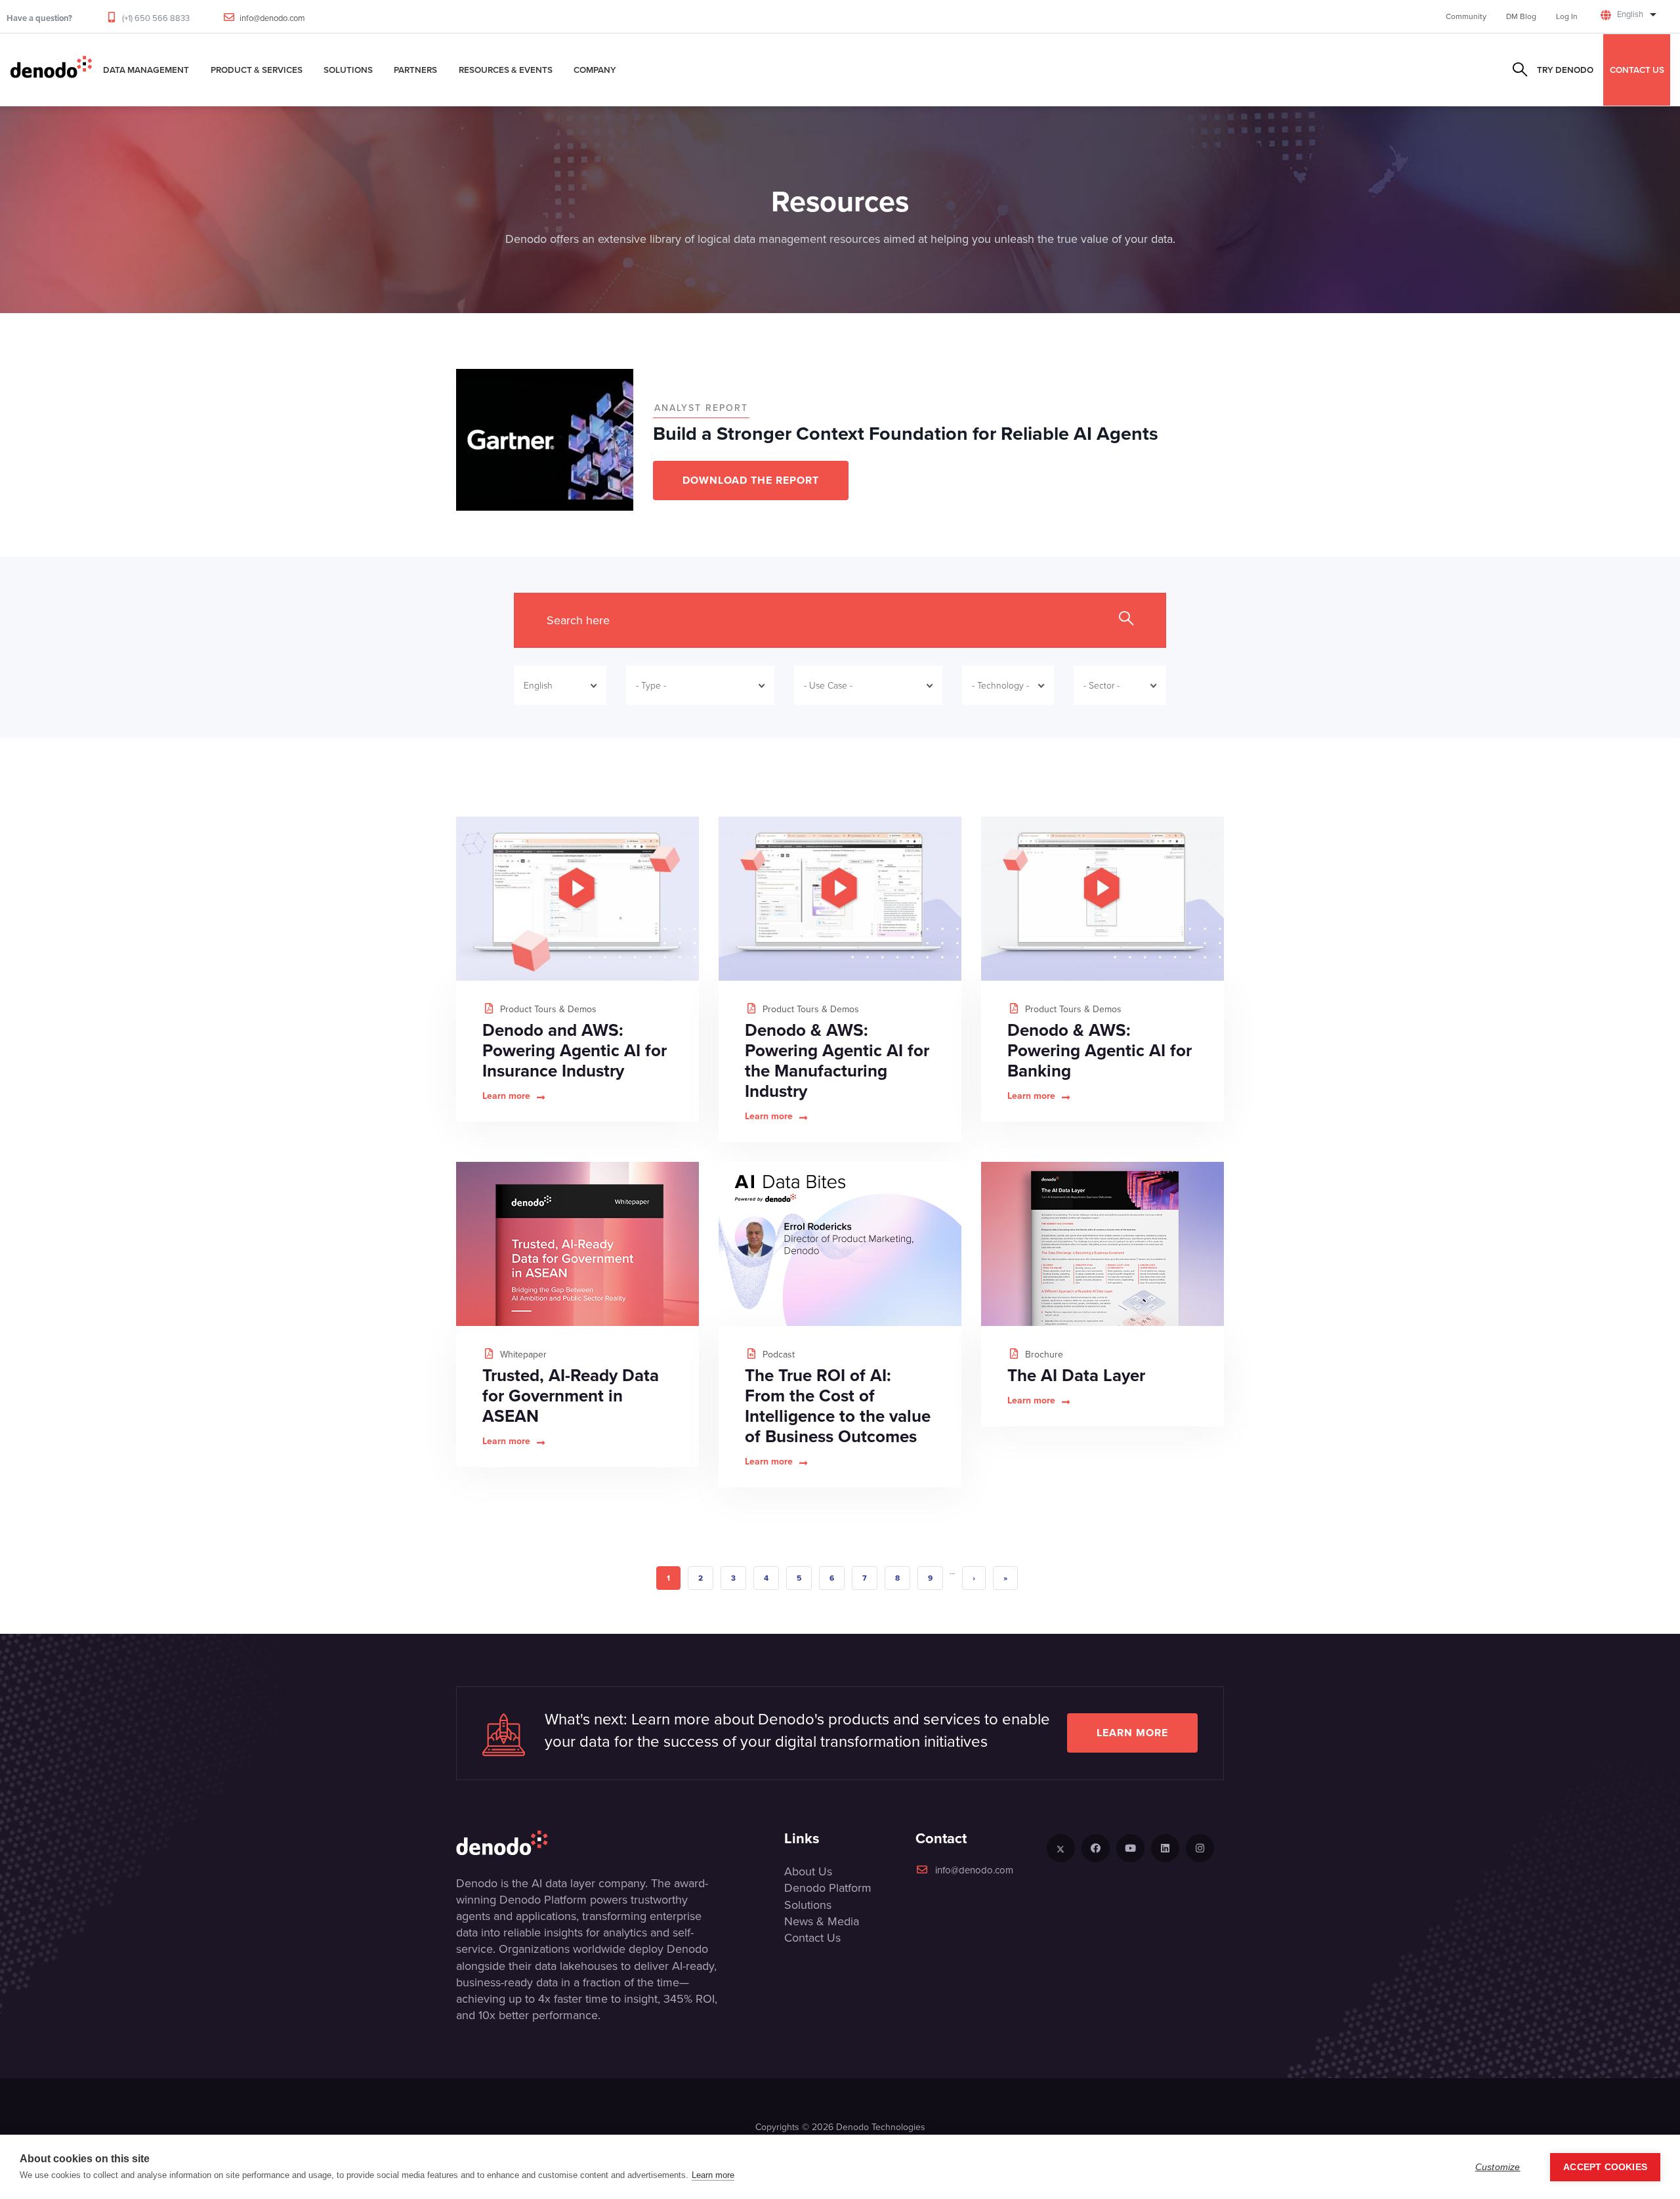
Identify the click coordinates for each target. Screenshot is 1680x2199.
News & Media (822, 1921)
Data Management (146, 70)
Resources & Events (506, 70)
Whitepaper (522, 1355)
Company (595, 70)
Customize (1498, 2167)
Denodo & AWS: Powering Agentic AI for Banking (1100, 1050)
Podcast (777, 1355)
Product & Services (257, 70)
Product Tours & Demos (547, 1009)
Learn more (506, 1096)
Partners (415, 70)
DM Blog (1521, 16)
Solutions (348, 70)
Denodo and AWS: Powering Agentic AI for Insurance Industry (575, 1050)
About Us (808, 1871)
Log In (1567, 16)
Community (1466, 16)
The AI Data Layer (1076, 1375)
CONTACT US (1637, 70)
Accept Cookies (1605, 2167)
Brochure (1043, 1355)
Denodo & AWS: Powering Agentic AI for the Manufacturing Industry (837, 1060)
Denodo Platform (828, 1888)
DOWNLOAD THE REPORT (751, 480)
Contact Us (812, 1938)
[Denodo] (51, 70)
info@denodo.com (272, 18)
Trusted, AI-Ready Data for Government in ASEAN (571, 1396)
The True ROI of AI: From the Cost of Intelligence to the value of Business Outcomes (838, 1406)
